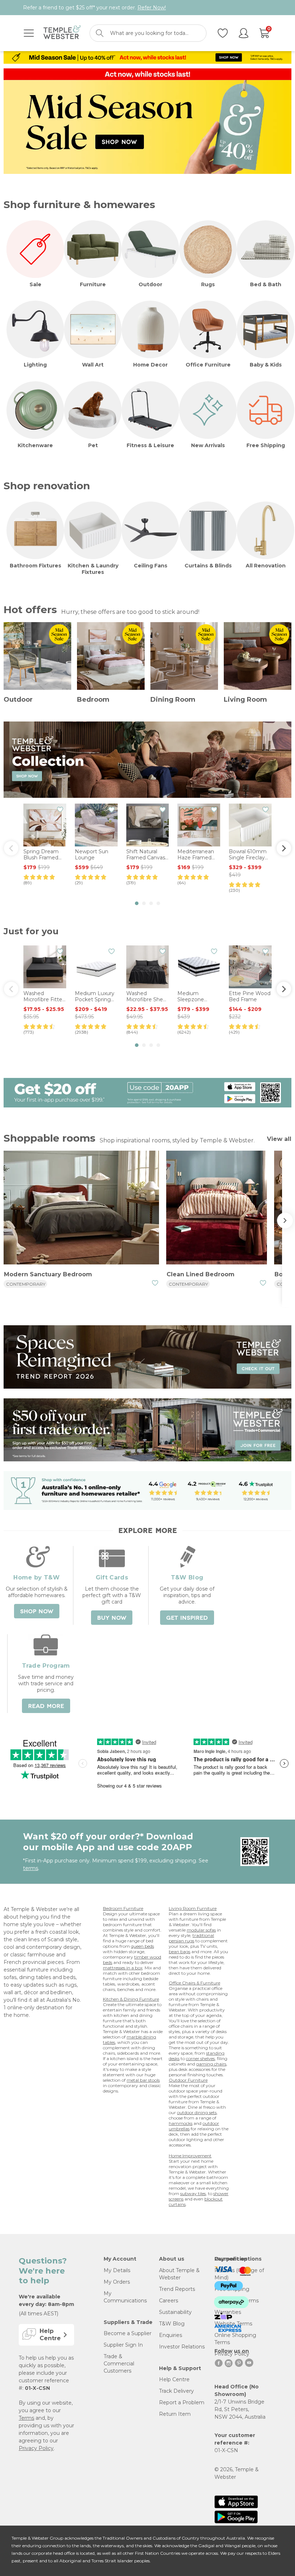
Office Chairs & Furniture (194, 1983)
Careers (169, 2301)
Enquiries (171, 2335)
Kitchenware (35, 445)
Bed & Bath (266, 284)
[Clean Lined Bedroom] (217, 1209)
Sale (35, 284)
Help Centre (174, 2379)
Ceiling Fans (151, 566)
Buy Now (112, 1618)
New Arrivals (208, 445)
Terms (26, 2418)
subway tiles (193, 2193)
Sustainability (175, 2312)
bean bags (180, 1952)
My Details (117, 2270)
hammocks (181, 2123)
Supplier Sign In (123, 2345)
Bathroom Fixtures (35, 566)
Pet (93, 445)
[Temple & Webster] (62, 33)
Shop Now (37, 1611)
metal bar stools (143, 2080)
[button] (137, 903)
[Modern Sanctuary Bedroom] (81, 1209)
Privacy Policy (36, 2448)
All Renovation (266, 566)
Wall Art (93, 365)
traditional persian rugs (191, 1938)
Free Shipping (266, 445)
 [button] (284, 848)
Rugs (208, 284)
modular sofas (201, 1930)
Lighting (35, 365)
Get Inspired (187, 1618)
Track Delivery (176, 2391)
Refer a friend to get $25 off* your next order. (94, 8)
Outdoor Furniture (188, 2080)
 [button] (11, 848)
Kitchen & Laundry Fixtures (93, 569)
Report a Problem (182, 2402)
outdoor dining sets (197, 2112)
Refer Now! (152, 8)
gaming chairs (211, 2064)
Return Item (175, 2414)
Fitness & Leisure (150, 445)
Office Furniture (208, 365)
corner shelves (200, 2058)
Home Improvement (190, 2156)
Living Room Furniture (193, 1908)
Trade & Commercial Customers (119, 2364)
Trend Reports (177, 2289)
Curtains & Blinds (208, 566)
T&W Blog (172, 2324)
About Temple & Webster (179, 2274)
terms (31, 1868)
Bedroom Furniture (123, 1908)
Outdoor (150, 284)
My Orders (117, 2282)
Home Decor (150, 365)
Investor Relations (182, 2347)
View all (279, 1139)
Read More (46, 1706)
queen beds (142, 1946)
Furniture (93, 284)
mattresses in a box (123, 1968)
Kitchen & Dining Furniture (131, 1999)
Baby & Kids (266, 365)
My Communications (125, 2297)
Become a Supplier (128, 2333)
